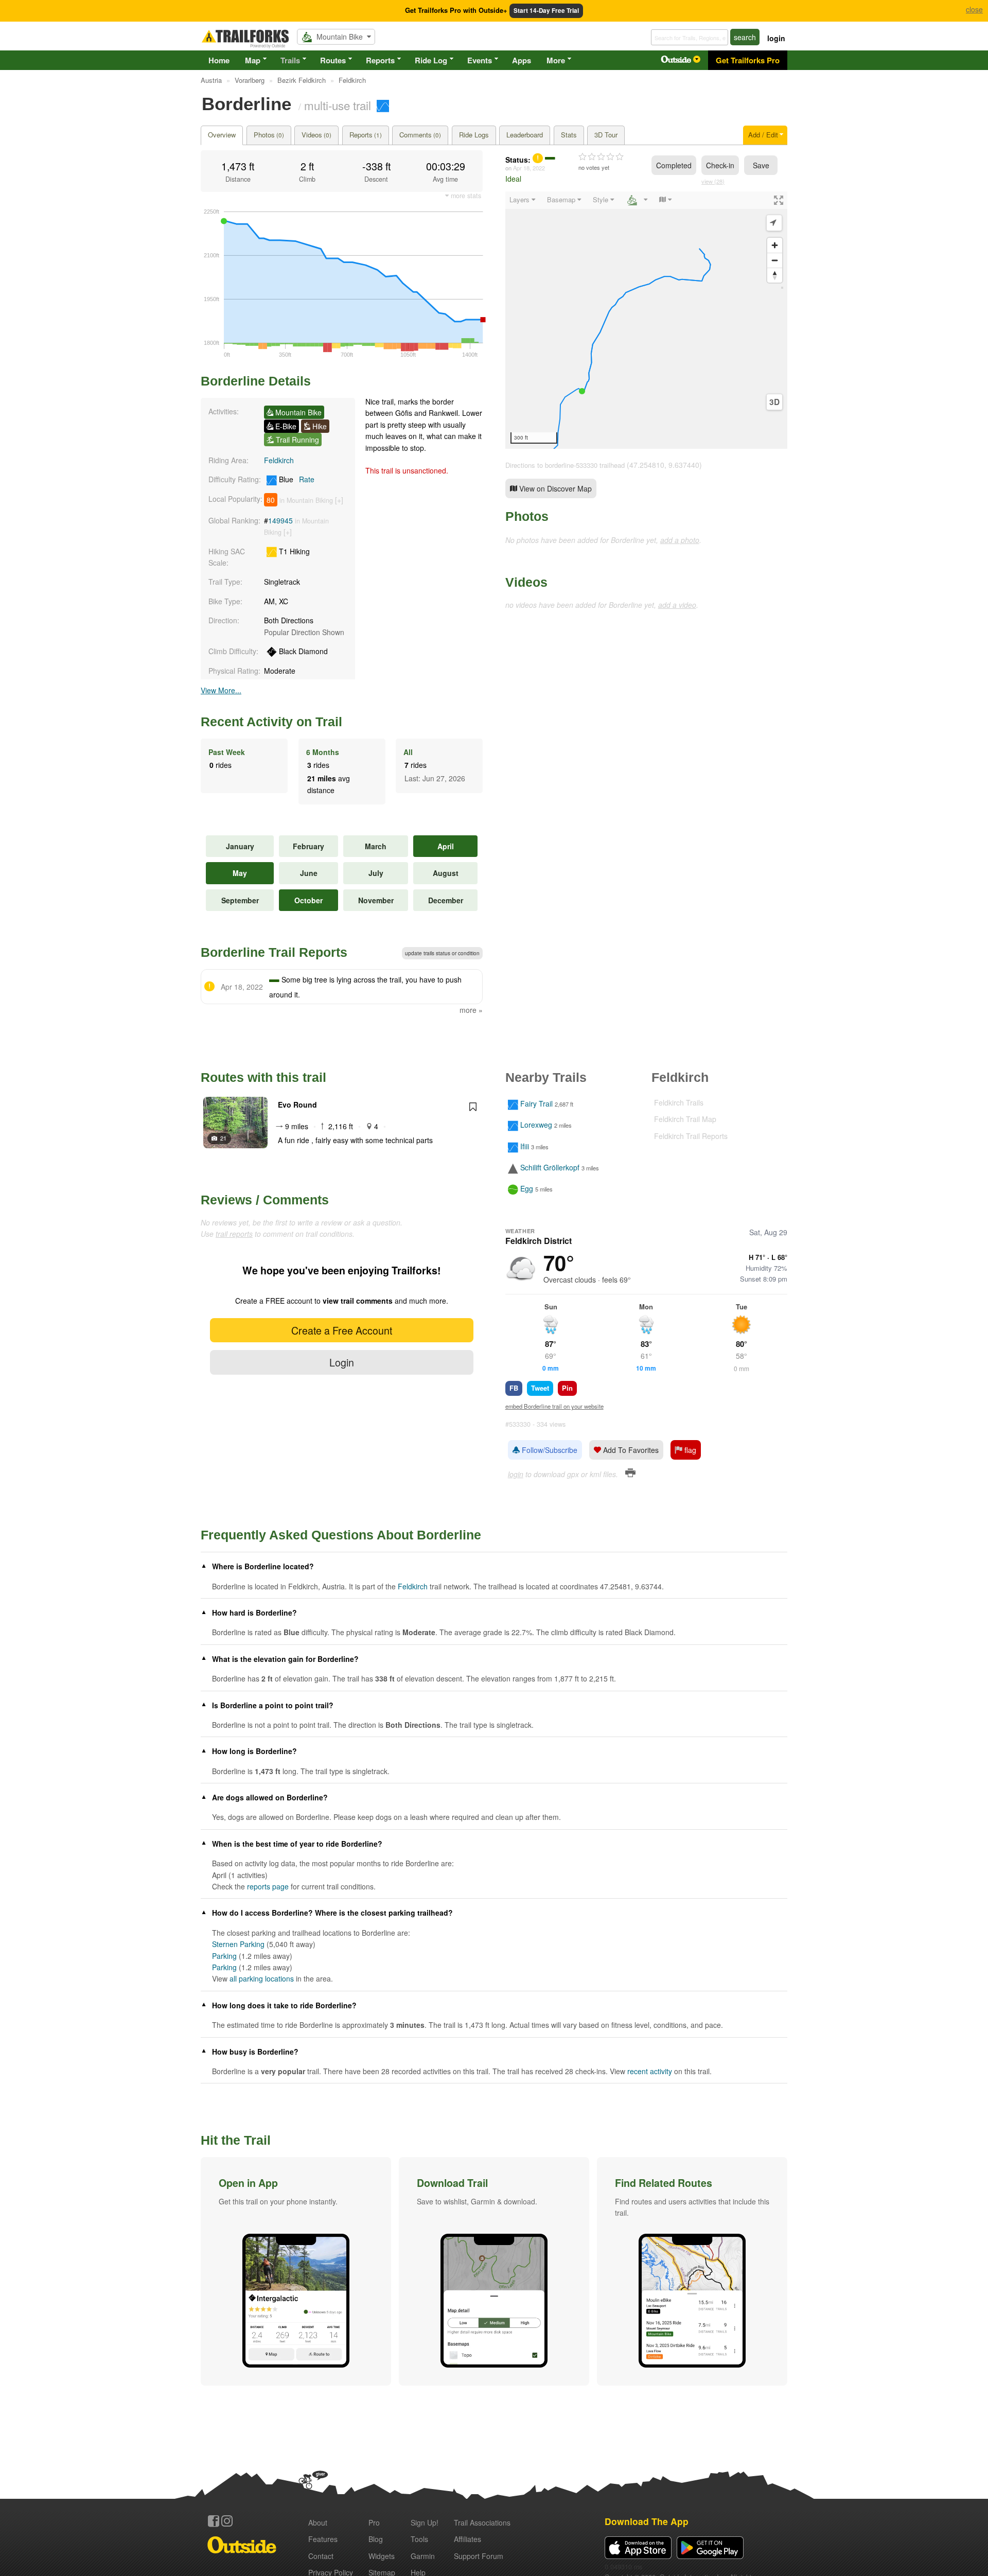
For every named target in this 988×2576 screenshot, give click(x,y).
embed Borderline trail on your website (554, 1406)
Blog (376, 2539)
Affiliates (467, 2539)
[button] (296, 2271)
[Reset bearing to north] (775, 275)
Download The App (647, 2521)
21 (223, 1138)
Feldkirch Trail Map (685, 1119)
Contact (321, 2556)
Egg (527, 1189)
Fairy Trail (536, 1103)
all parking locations (262, 1978)
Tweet (540, 1388)
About (318, 2522)
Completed (674, 165)
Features (323, 2539)
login (776, 38)
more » (471, 1010)
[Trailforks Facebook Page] (214, 2521)
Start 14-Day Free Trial (546, 11)
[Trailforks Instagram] (227, 2521)
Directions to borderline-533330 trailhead (565, 465)
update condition (442, 953)
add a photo (680, 540)
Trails (290, 60)
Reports (380, 60)
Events (480, 60)
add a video (677, 605)
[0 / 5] (601, 157)
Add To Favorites (630, 1450)
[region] (646, 320)
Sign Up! (425, 2522)
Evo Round (297, 1105)
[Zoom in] (775, 245)
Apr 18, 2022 (529, 168)
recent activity (650, 2071)
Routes (333, 60)
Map (253, 60)
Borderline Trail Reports (274, 952)
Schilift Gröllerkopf (550, 1167)
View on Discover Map (554, 488)
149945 (280, 520)
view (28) (713, 181)
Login (342, 1362)
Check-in (720, 165)
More (556, 60)
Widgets (382, 2556)
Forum (479, 2556)
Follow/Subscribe (549, 1450)
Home (219, 60)
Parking (224, 1956)
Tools (419, 2539)
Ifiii (525, 1146)
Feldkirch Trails (679, 1102)
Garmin (423, 2556)
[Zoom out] (775, 260)
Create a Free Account (342, 1330)
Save (761, 165)
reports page (268, 1886)
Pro (374, 2522)
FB (514, 1388)
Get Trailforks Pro (748, 60)
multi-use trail (338, 105)
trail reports (234, 1234)
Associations (482, 2522)
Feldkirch (279, 460)
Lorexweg (536, 1125)
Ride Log (431, 60)
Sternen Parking (238, 1944)
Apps (522, 60)
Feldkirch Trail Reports (691, 1136)
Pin (567, 1388)
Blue (296, 479)
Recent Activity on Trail (271, 722)
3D (774, 402)
